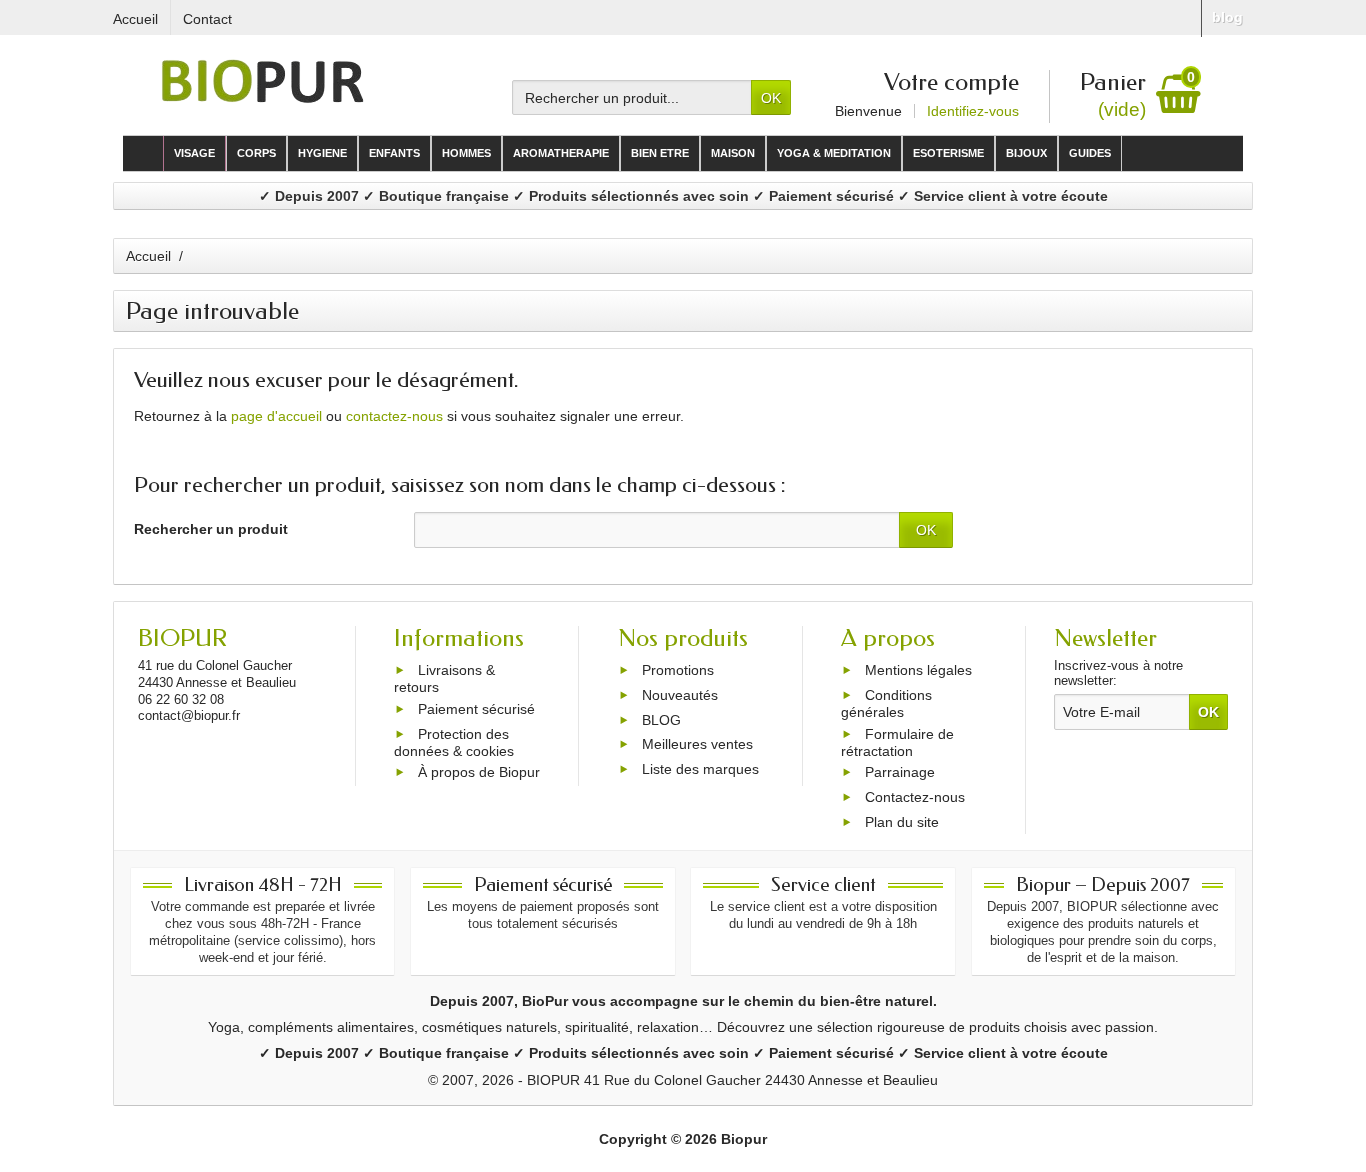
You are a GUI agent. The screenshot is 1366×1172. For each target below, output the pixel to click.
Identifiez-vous (973, 111)
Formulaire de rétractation (897, 742)
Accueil (148, 256)
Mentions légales (918, 670)
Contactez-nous (915, 797)
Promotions (678, 670)
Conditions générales (886, 703)
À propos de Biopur (479, 773)
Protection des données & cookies (454, 742)
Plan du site (902, 822)
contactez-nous (394, 416)
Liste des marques (700, 769)
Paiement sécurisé (476, 709)
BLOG (661, 720)
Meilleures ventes (697, 745)
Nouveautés (680, 695)
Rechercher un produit (211, 529)
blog (1227, 17)
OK (771, 98)
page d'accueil (276, 416)
